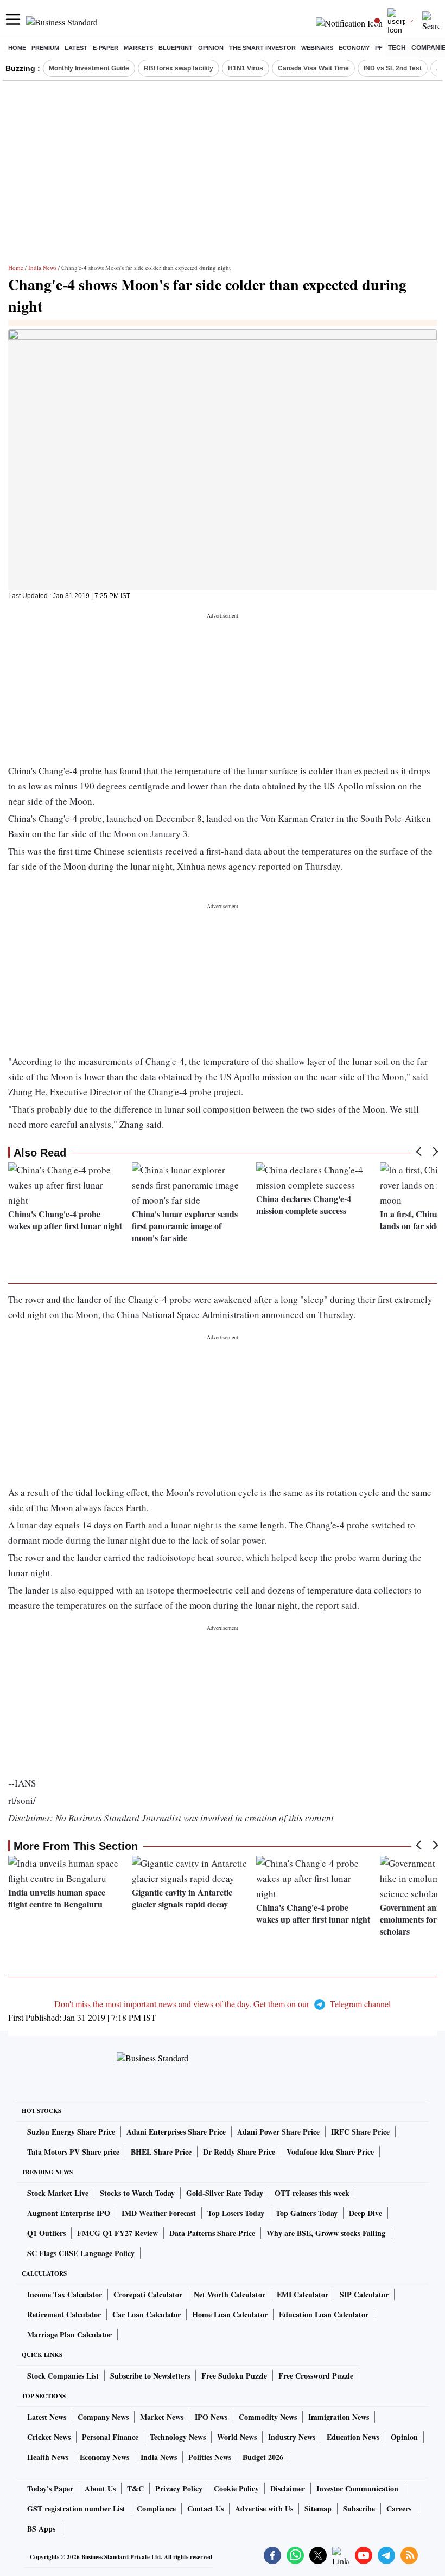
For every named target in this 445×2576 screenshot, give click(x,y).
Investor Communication (357, 2488)
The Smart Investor (262, 48)
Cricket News (49, 2437)
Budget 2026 (263, 2457)
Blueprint (176, 48)
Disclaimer (288, 2488)
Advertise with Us (264, 2508)
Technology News (178, 2437)
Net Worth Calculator (230, 2294)
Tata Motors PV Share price (73, 2152)
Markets (138, 48)
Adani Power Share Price (278, 2132)
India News (42, 268)
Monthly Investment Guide (89, 68)
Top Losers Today (236, 2213)
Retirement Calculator (64, 2314)
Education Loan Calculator (324, 2314)
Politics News (210, 2457)
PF (379, 48)
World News (237, 2437)
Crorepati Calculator (148, 2294)
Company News (103, 2417)
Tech (397, 48)
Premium (45, 48)
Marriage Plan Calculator (69, 2334)
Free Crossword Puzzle (316, 2376)
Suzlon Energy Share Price (71, 2132)
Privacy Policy (179, 2488)
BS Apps (41, 2529)
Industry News (292, 2437)
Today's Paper (50, 2488)
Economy (354, 48)
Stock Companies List (63, 2376)
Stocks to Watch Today (137, 2193)
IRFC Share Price (360, 2132)
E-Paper (106, 48)
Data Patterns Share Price (212, 2233)
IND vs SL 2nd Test (393, 68)
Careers (399, 2508)
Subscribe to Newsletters (150, 2376)
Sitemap (318, 2508)
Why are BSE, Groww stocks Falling (326, 2233)
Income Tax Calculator (65, 2294)
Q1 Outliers (46, 2233)
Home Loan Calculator (230, 2314)
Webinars (317, 48)
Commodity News (268, 2417)
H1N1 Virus (246, 68)
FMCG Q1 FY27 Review (117, 2233)
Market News (162, 2417)
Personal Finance (110, 2437)
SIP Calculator (364, 2294)
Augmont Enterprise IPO (69, 2213)
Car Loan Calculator (147, 2314)
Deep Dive (365, 2213)
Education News (353, 2437)
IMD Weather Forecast (159, 2213)
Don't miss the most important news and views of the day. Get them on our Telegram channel (223, 2004)
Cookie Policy (236, 2488)
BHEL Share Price (161, 2152)
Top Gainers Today (307, 2213)
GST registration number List (76, 2508)
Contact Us (205, 2508)
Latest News (47, 2417)
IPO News (211, 2417)
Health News (48, 2457)
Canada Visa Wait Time (313, 68)
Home (17, 48)
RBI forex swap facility (179, 68)
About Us (100, 2488)
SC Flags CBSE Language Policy (81, 2253)
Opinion (211, 48)
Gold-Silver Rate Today (225, 2193)
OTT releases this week (312, 2193)
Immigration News (339, 2417)
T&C (135, 2488)
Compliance (156, 2508)
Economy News (104, 2457)
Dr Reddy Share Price (239, 2152)
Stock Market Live (58, 2193)
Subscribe (359, 2508)
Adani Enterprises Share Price (176, 2132)
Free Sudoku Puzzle (234, 2376)
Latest (76, 48)
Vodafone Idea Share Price (330, 2152)
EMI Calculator (303, 2294)
